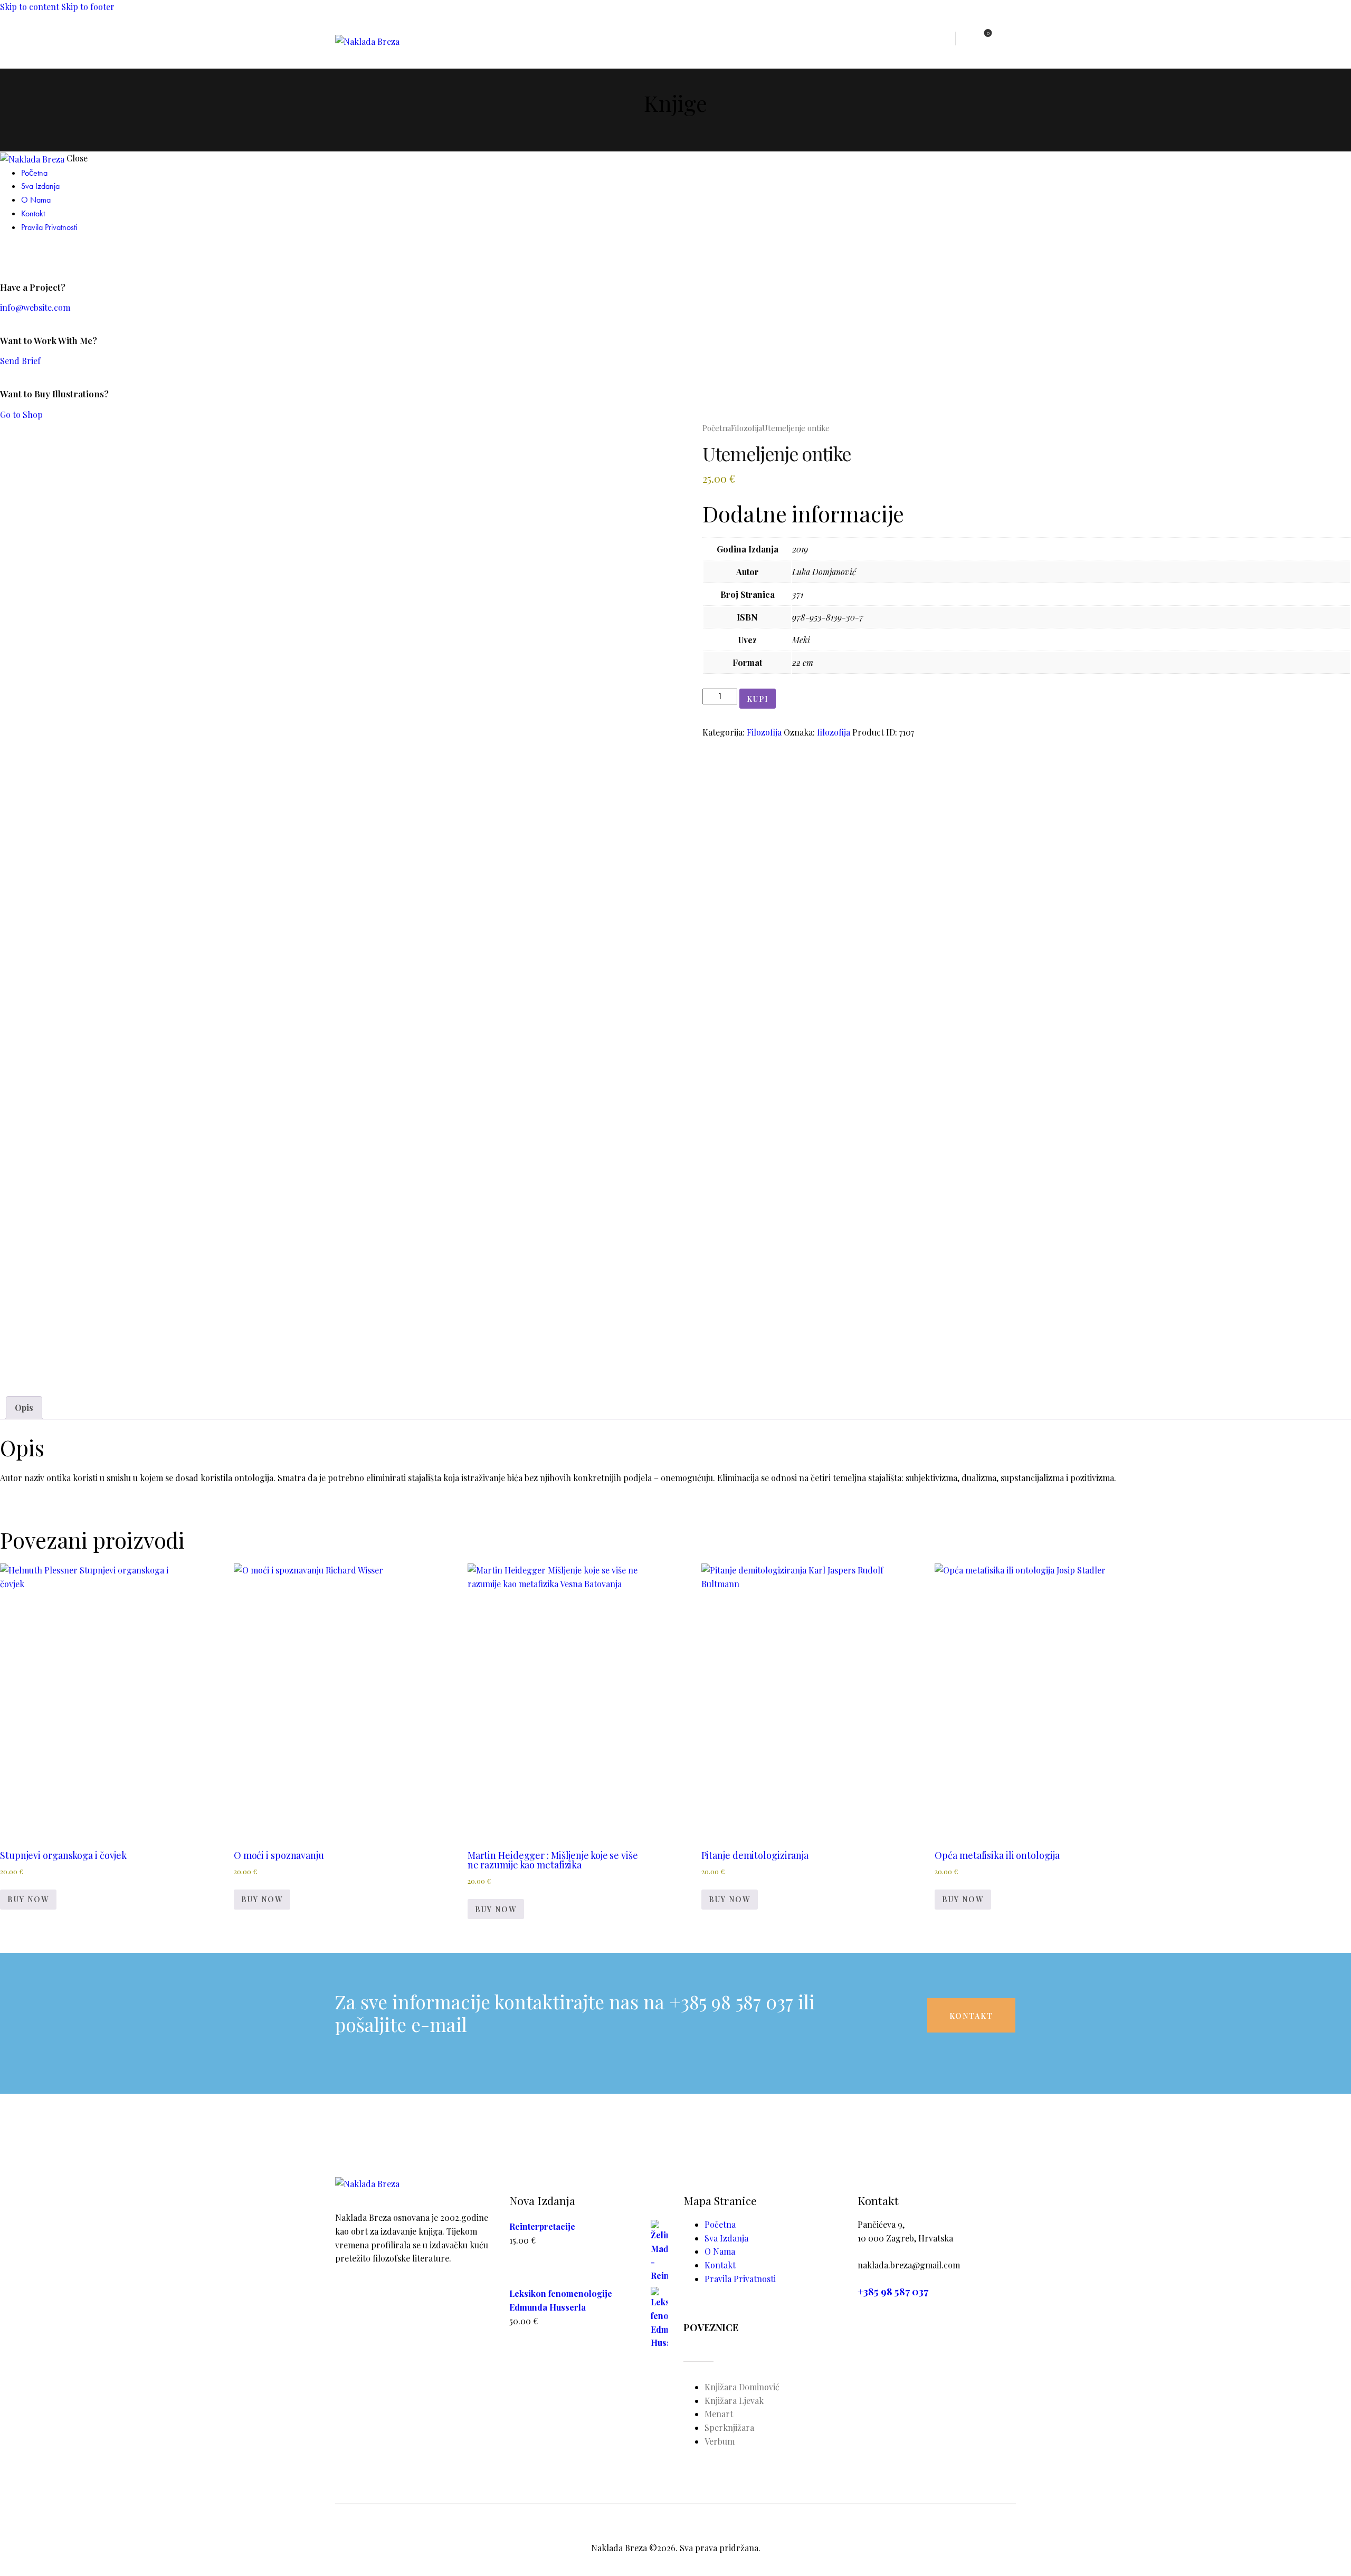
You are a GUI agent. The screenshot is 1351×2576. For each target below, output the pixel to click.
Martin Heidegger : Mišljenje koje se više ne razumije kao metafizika (553, 1860)
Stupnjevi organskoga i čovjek (63, 1855)
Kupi (758, 699)
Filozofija (746, 428)
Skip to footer (88, 7)
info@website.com (35, 307)
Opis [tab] (24, 1408)
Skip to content (30, 7)
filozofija (834, 732)
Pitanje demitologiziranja (755, 1855)
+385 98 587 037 (893, 2291)
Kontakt (720, 2265)
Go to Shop (21, 414)
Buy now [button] (28, 1899)
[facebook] (6, 254)
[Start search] (1009, 39)
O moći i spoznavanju (279, 1855)
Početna (717, 428)
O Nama (720, 2251)
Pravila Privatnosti (740, 2279)
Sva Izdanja (726, 2238)
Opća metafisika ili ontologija (997, 1855)
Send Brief (20, 361)
